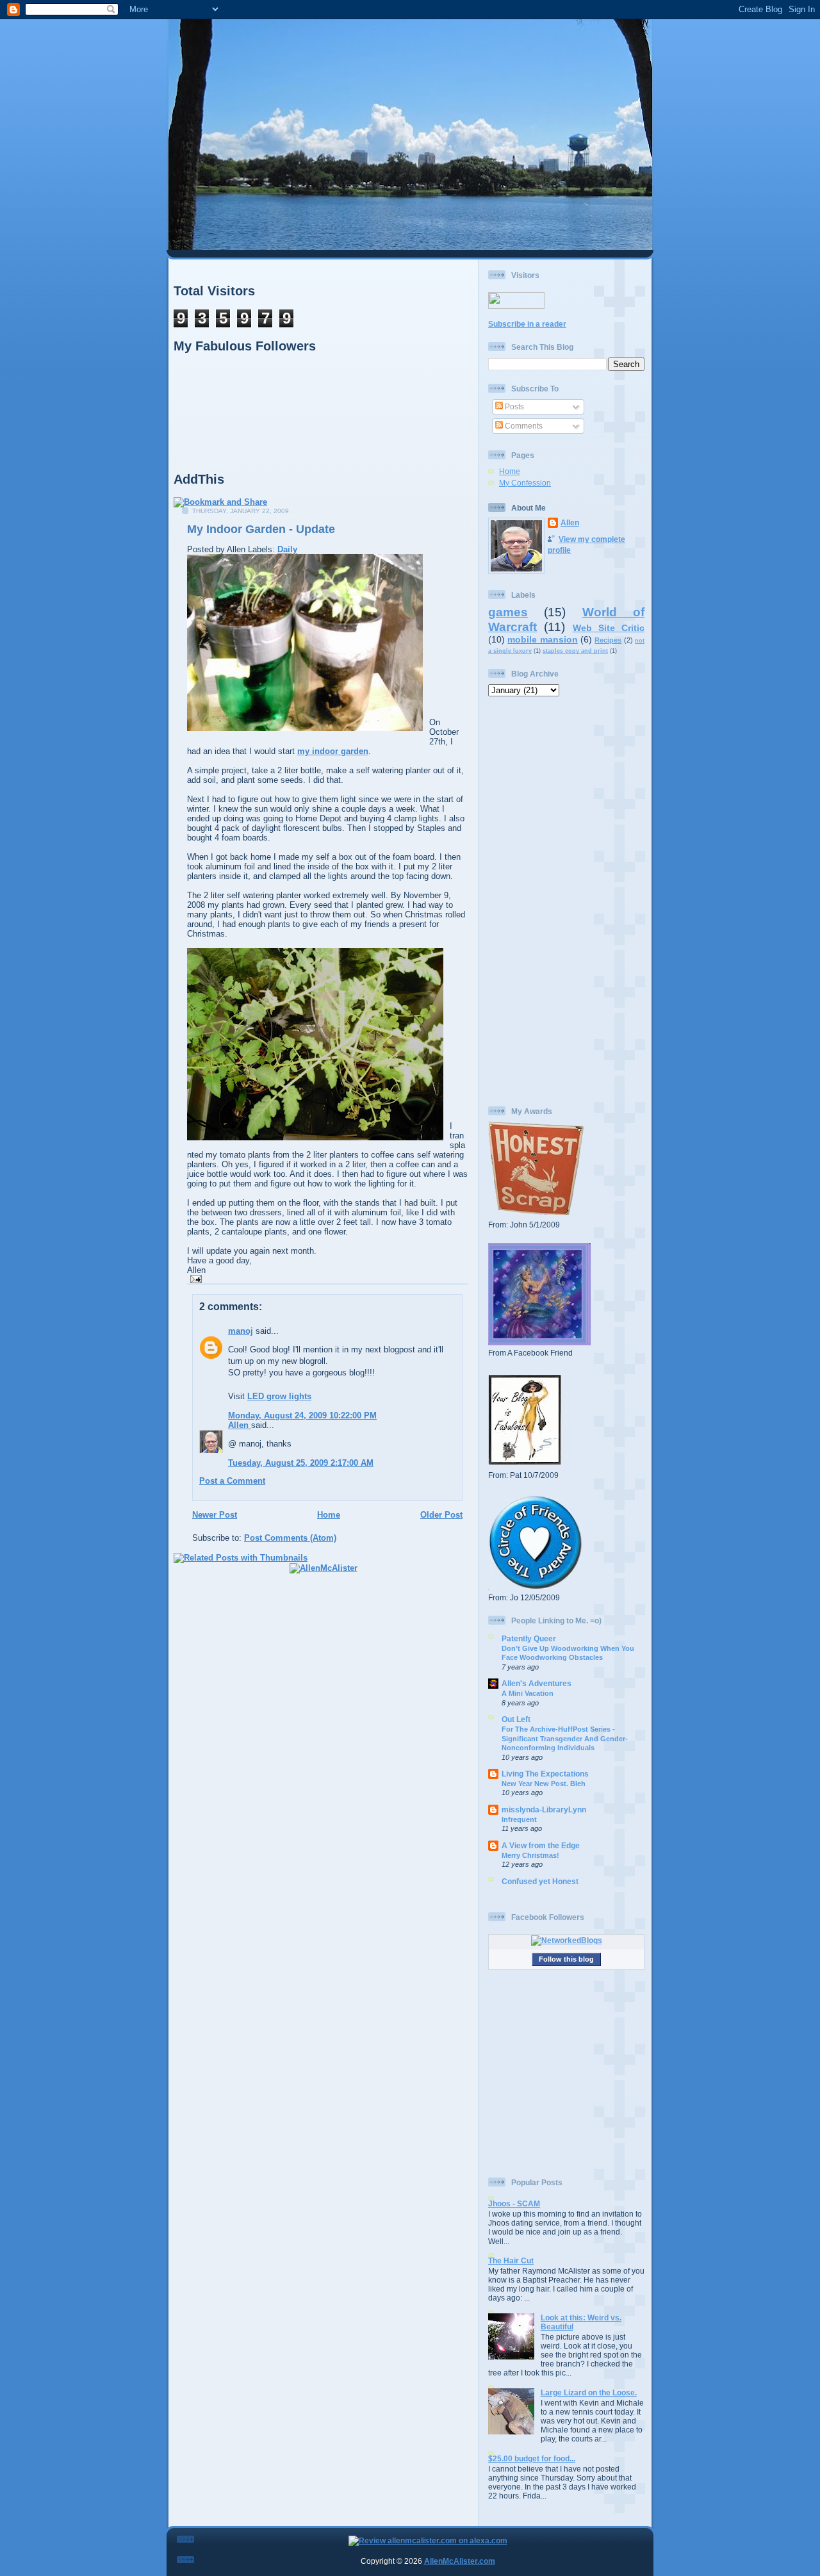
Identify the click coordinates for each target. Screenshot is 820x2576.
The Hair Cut (511, 2260)
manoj (241, 1331)
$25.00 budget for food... (532, 2458)
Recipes (608, 640)
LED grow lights (279, 1396)
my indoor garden (333, 751)
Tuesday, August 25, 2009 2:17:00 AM (301, 1463)
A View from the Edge (541, 1845)
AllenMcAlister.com (460, 2561)
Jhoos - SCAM (514, 2203)
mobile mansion (542, 639)
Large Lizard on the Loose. (589, 2392)
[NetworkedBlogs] (567, 1940)
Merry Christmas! (530, 1855)
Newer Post (215, 1515)
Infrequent (519, 1819)
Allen (240, 1425)
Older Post (441, 1515)
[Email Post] (194, 1278)
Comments (523, 426)
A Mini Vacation (528, 1693)
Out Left (516, 1719)
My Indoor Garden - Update (261, 529)
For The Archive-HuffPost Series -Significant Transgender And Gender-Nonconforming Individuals (565, 1738)
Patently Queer (529, 1638)
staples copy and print (575, 651)
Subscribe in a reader (527, 324)
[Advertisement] (566, 901)
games (508, 612)
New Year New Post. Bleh (544, 1784)
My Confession (525, 483)
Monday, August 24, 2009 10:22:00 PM (302, 1415)
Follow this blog (566, 1959)
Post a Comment (232, 1481)
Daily (287, 549)
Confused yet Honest (540, 1881)
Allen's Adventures (537, 1683)
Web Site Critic (609, 628)
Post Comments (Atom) (290, 1538)
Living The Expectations (545, 1774)
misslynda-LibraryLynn (544, 1809)
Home (329, 1515)
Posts (513, 406)
